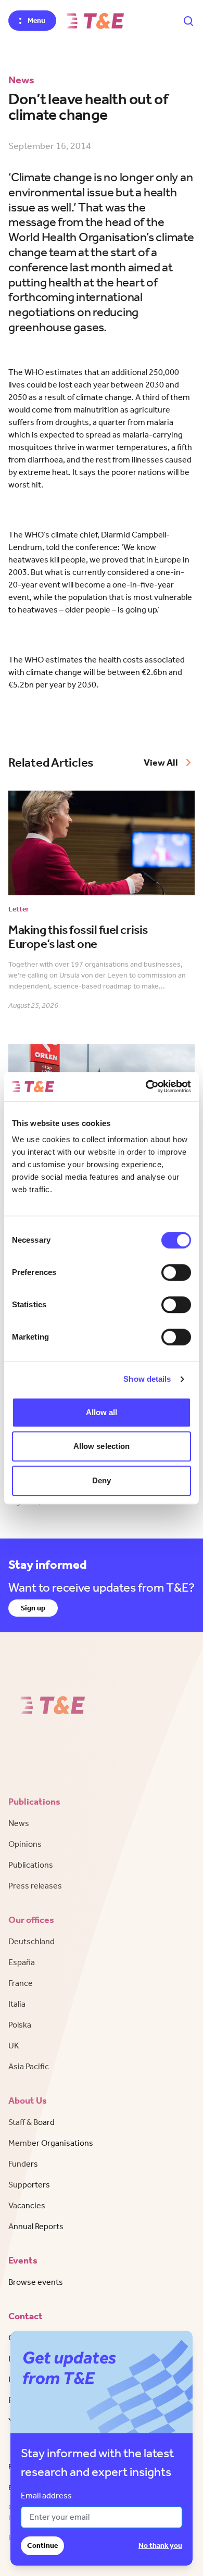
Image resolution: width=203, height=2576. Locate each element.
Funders (23, 2164)
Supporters (29, 2185)
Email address (46, 2496)
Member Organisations (51, 2143)
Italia (17, 2004)
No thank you (160, 2546)
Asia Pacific (29, 2066)
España (22, 1962)
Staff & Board (31, 2122)
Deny (102, 1480)
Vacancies (27, 2205)
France (21, 1983)
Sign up (33, 1608)
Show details (147, 1379)
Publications (31, 1865)
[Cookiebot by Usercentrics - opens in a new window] (146, 1086)
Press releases (35, 1886)
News (19, 1823)
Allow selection (102, 1446)
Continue (42, 2546)
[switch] (176, 1272)
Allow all (102, 1412)
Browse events (36, 2282)
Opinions (25, 1844)
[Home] (95, 21)
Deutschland (31, 1941)
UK (14, 2046)
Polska (20, 2025)
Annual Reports (36, 2226)
